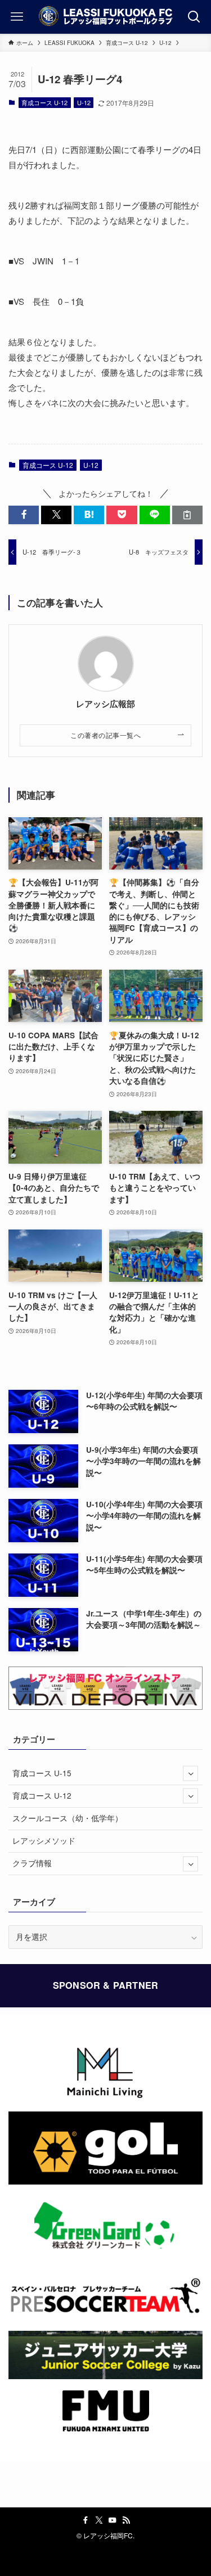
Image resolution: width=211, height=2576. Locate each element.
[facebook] (86, 2520)
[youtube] (113, 2520)
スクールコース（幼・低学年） (68, 1818)
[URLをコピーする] (187, 515)
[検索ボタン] (194, 17)
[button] (24, 515)
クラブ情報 (32, 1863)
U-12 (84, 102)
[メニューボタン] (17, 17)
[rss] (126, 2520)
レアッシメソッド (44, 1841)
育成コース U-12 (44, 102)
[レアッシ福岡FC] (105, 17)
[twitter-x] (99, 2520)
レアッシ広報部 (105, 704)
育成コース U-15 (42, 1773)
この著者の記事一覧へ (105, 735)
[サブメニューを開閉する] (190, 1774)
